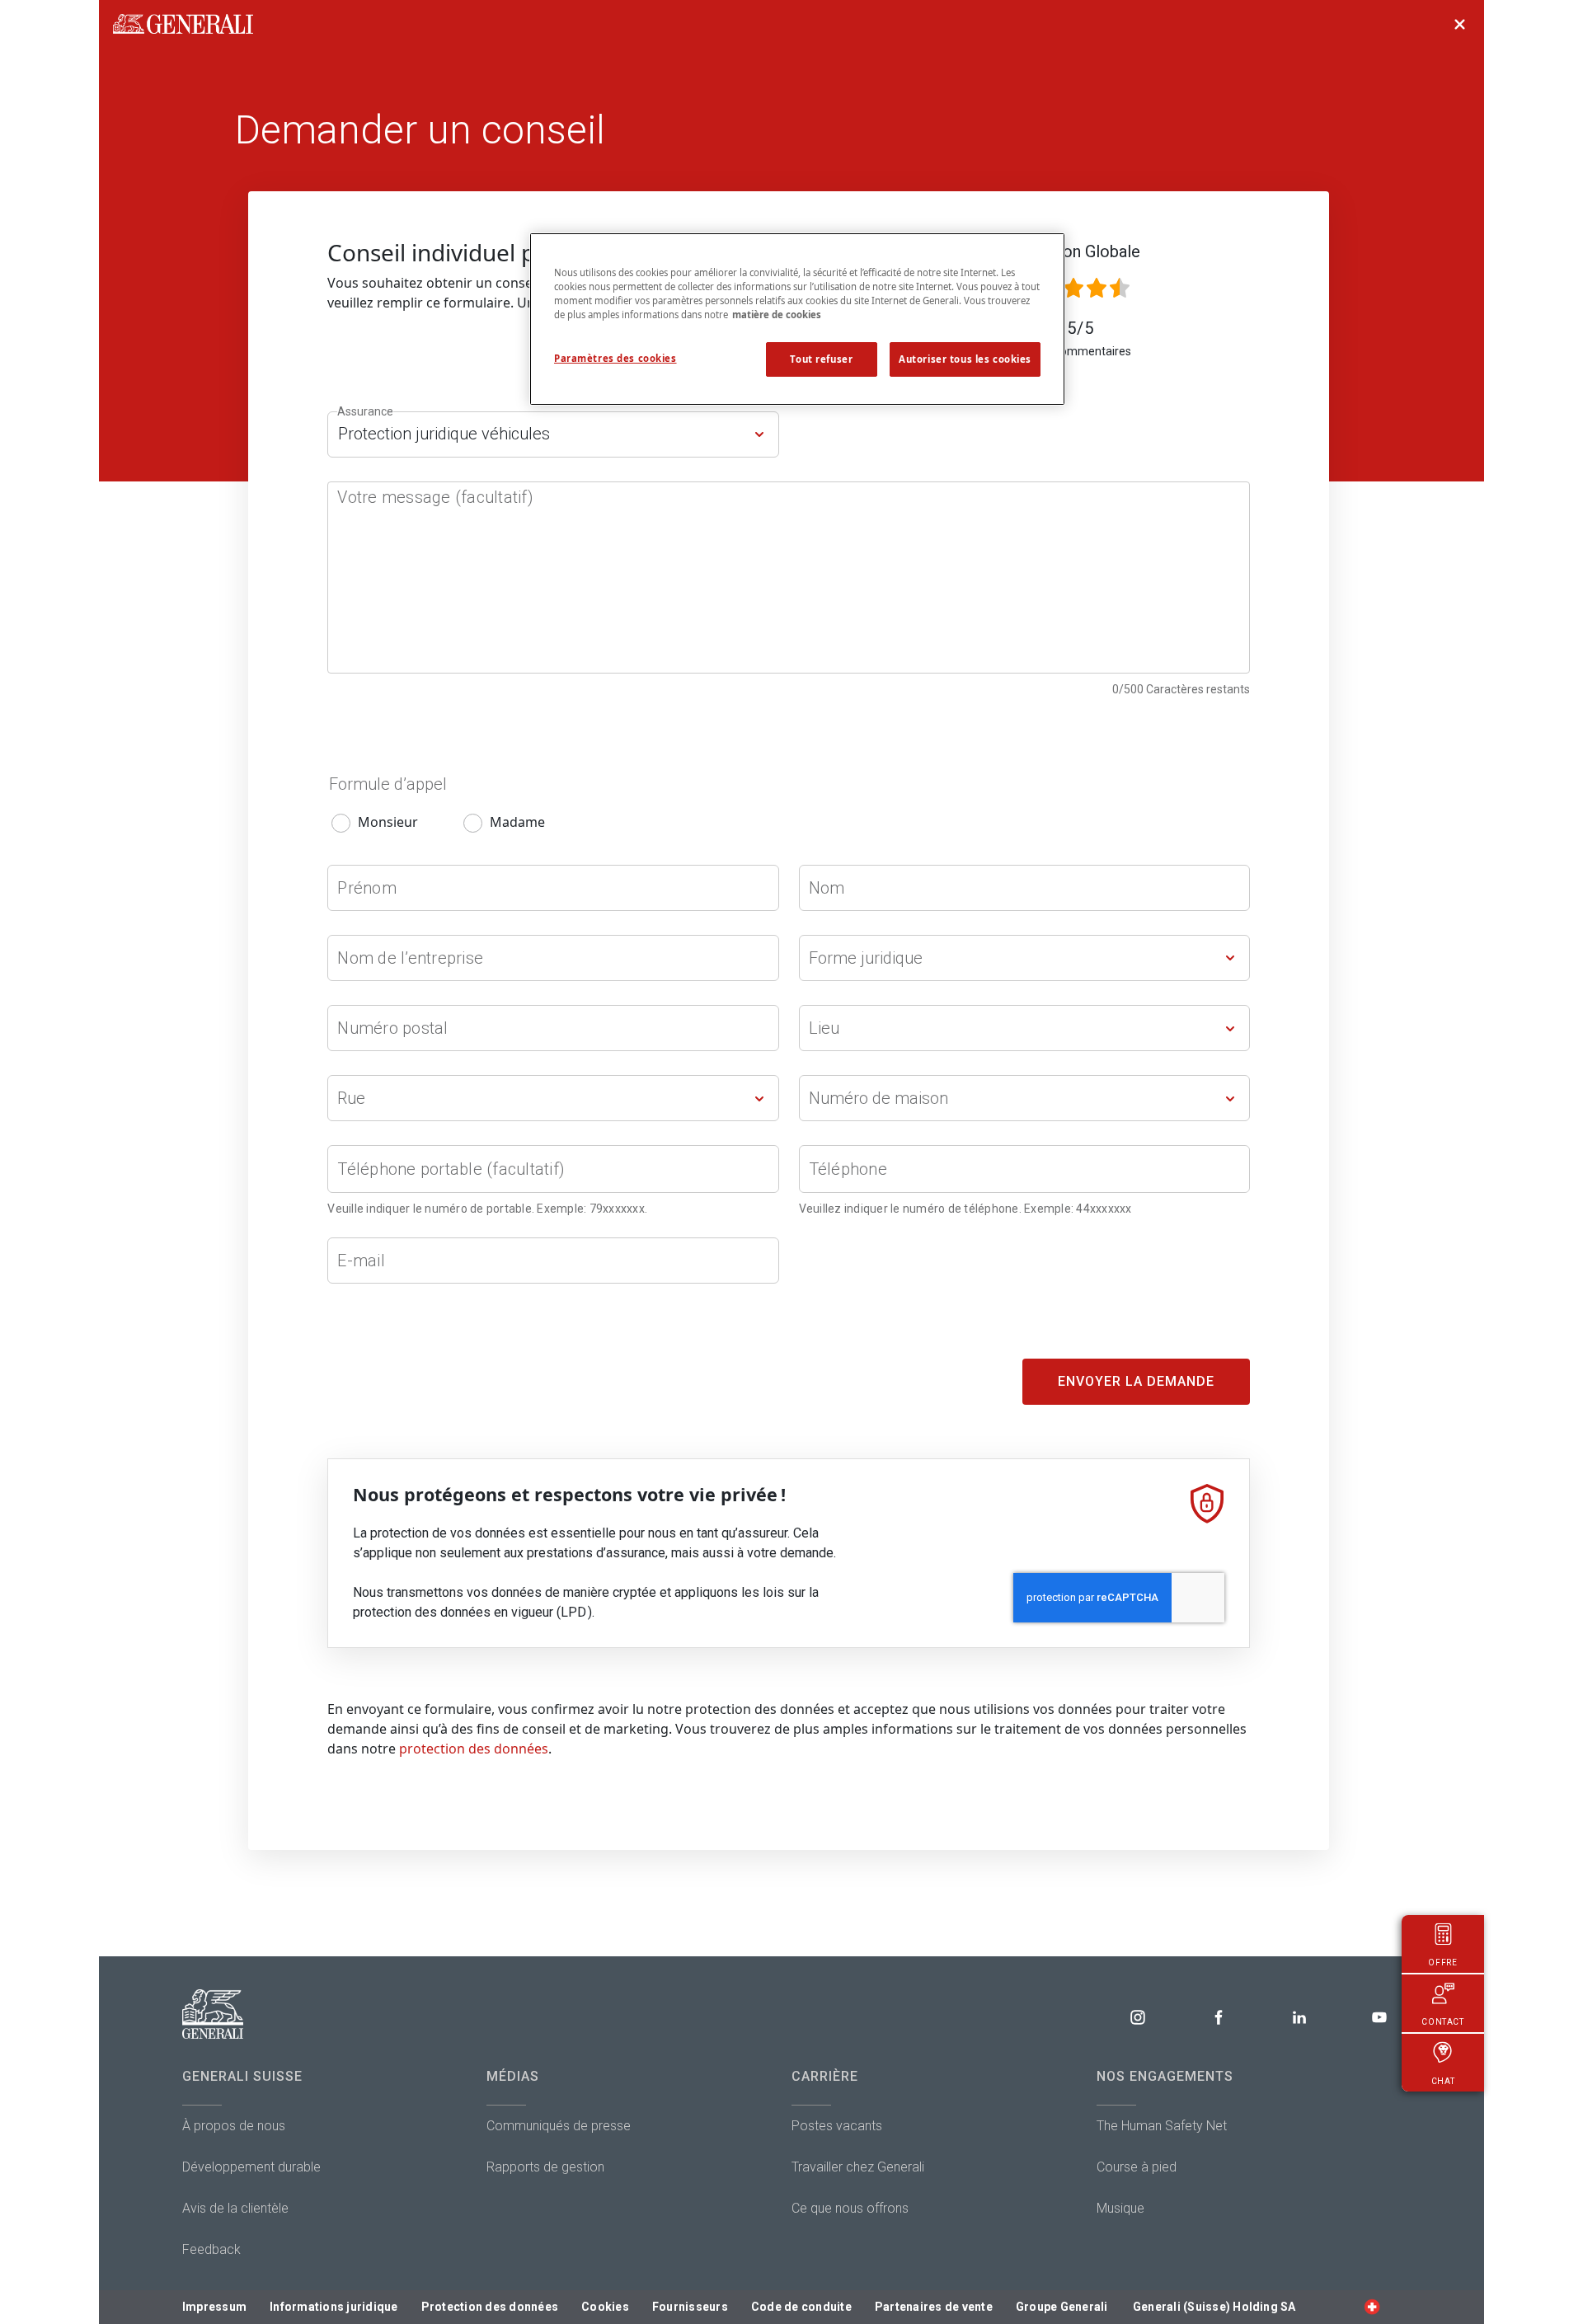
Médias (513, 2076)
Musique (1120, 2208)
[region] (797, 319)
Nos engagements (1165, 2076)
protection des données (474, 1749)
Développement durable (251, 2167)
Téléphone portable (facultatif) (451, 1169)
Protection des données (490, 2307)
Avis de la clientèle (235, 2208)
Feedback (211, 2249)
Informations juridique (334, 2307)
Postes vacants (837, 2126)
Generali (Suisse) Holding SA (1214, 2307)
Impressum (214, 2307)
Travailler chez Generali (858, 2167)
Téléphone (848, 1169)
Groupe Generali (1062, 2307)
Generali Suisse (242, 2076)
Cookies (605, 2307)
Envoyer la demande (1136, 1381)
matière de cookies (777, 315)
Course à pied (1137, 2167)
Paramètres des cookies (615, 358)
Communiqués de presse (559, 2126)
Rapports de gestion (545, 2167)
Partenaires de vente (934, 2307)
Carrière (825, 2076)
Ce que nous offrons (850, 2208)
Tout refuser (821, 359)
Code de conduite (801, 2307)
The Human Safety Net (1162, 2126)
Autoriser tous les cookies (965, 359)
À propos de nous (234, 2126)
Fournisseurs (690, 2307)
